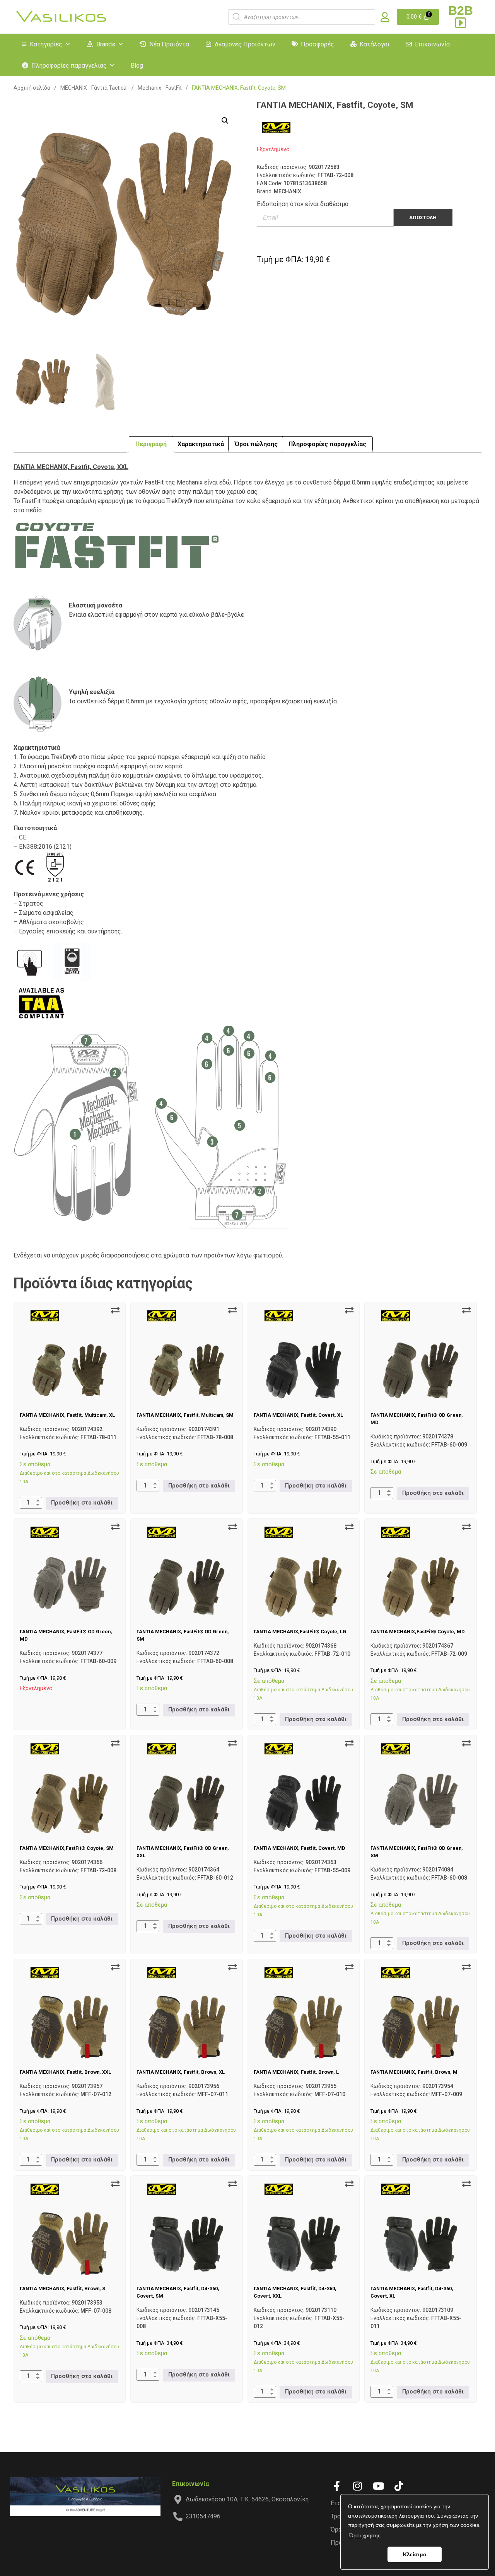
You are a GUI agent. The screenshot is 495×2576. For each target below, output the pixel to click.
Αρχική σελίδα (32, 88)
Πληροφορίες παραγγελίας (69, 66)
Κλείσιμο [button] (415, 2554)
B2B (461, 10)
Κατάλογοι (375, 44)
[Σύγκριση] (115, 1310)
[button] (225, 121)
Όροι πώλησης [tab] (256, 444)
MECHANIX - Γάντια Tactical (94, 88)
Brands (106, 44)
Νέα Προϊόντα (169, 44)
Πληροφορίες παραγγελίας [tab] (327, 444)
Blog (137, 66)
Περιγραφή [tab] (151, 444)
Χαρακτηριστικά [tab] (201, 444)
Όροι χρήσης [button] (365, 2535)
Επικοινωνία (432, 44)
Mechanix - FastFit (160, 88)
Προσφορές (317, 44)
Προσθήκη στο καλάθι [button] (82, 1503)
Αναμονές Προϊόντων (245, 44)
